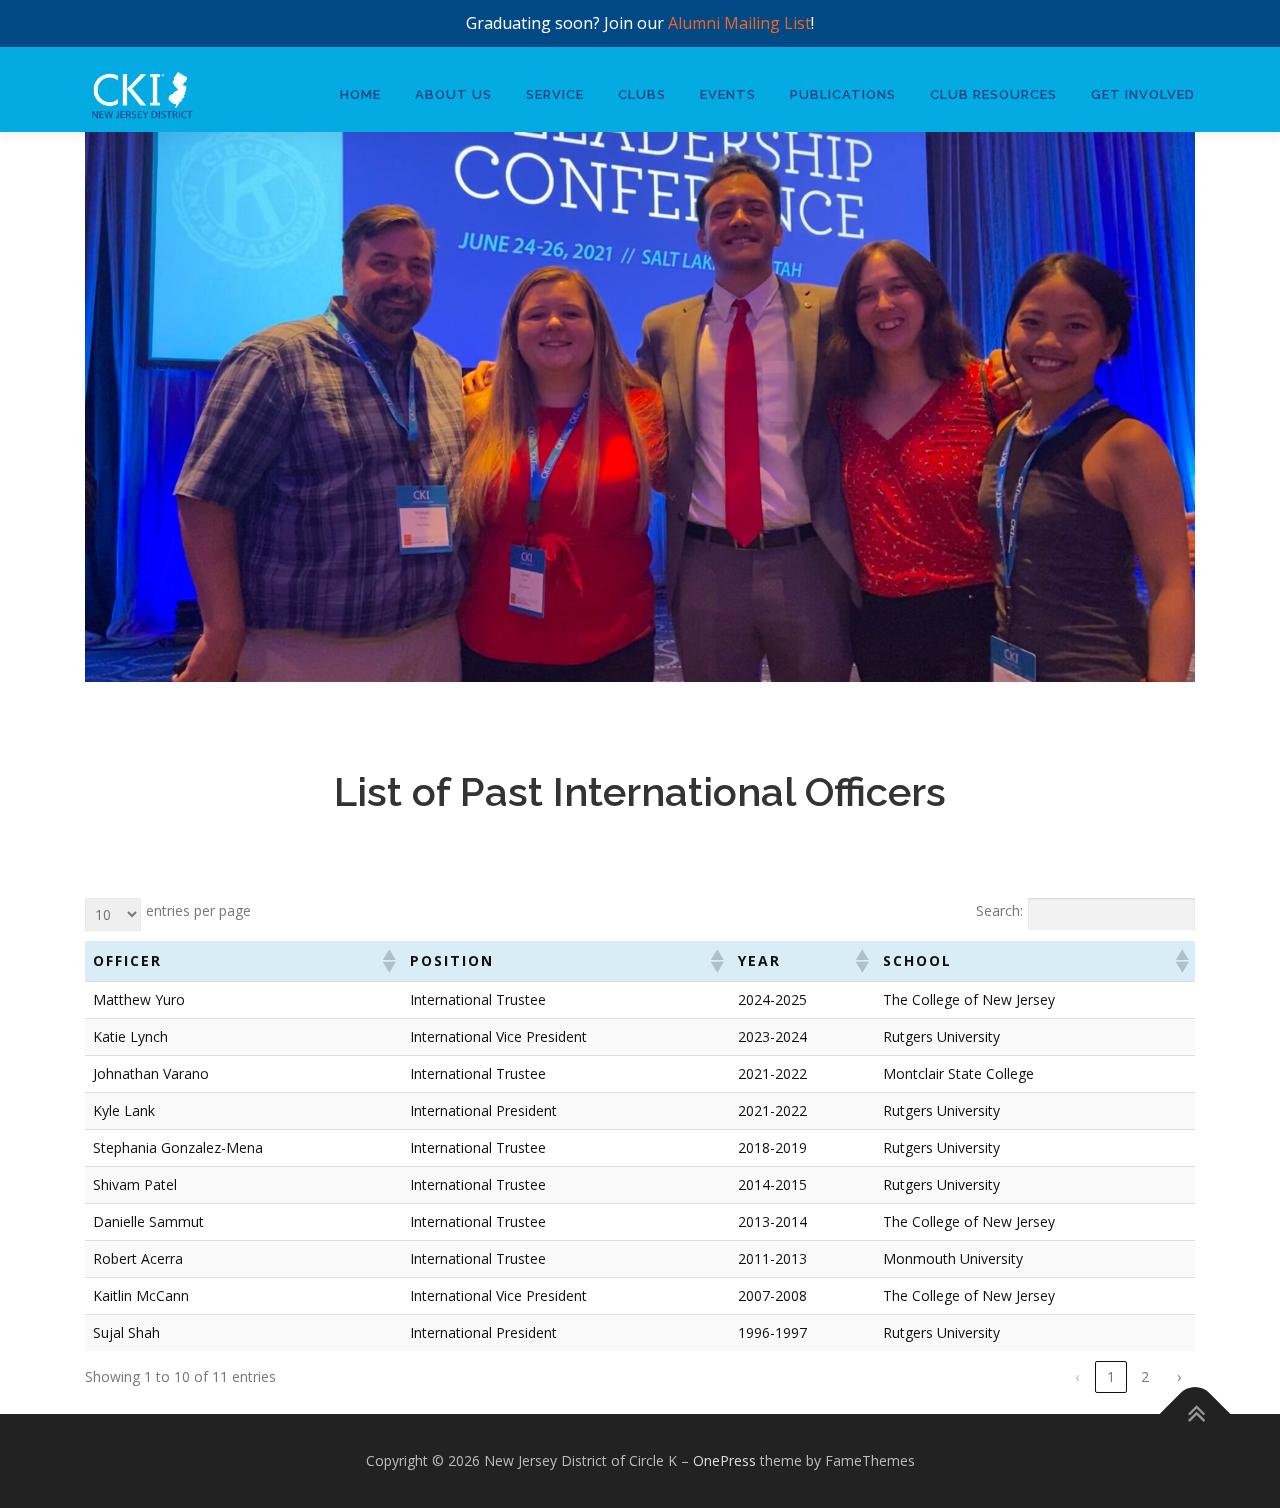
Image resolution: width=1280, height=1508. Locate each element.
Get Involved (1143, 94)
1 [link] (1111, 1376)
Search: (999, 910)
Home (360, 94)
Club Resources (993, 94)
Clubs (642, 94)
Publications (843, 94)
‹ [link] (1077, 1376)
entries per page (198, 910)
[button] (388, 961)
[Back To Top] (1195, 1413)
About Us (453, 94)
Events (728, 94)
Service (555, 94)
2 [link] (1145, 1376)
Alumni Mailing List (739, 23)
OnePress (724, 1460)
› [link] (1179, 1376)
